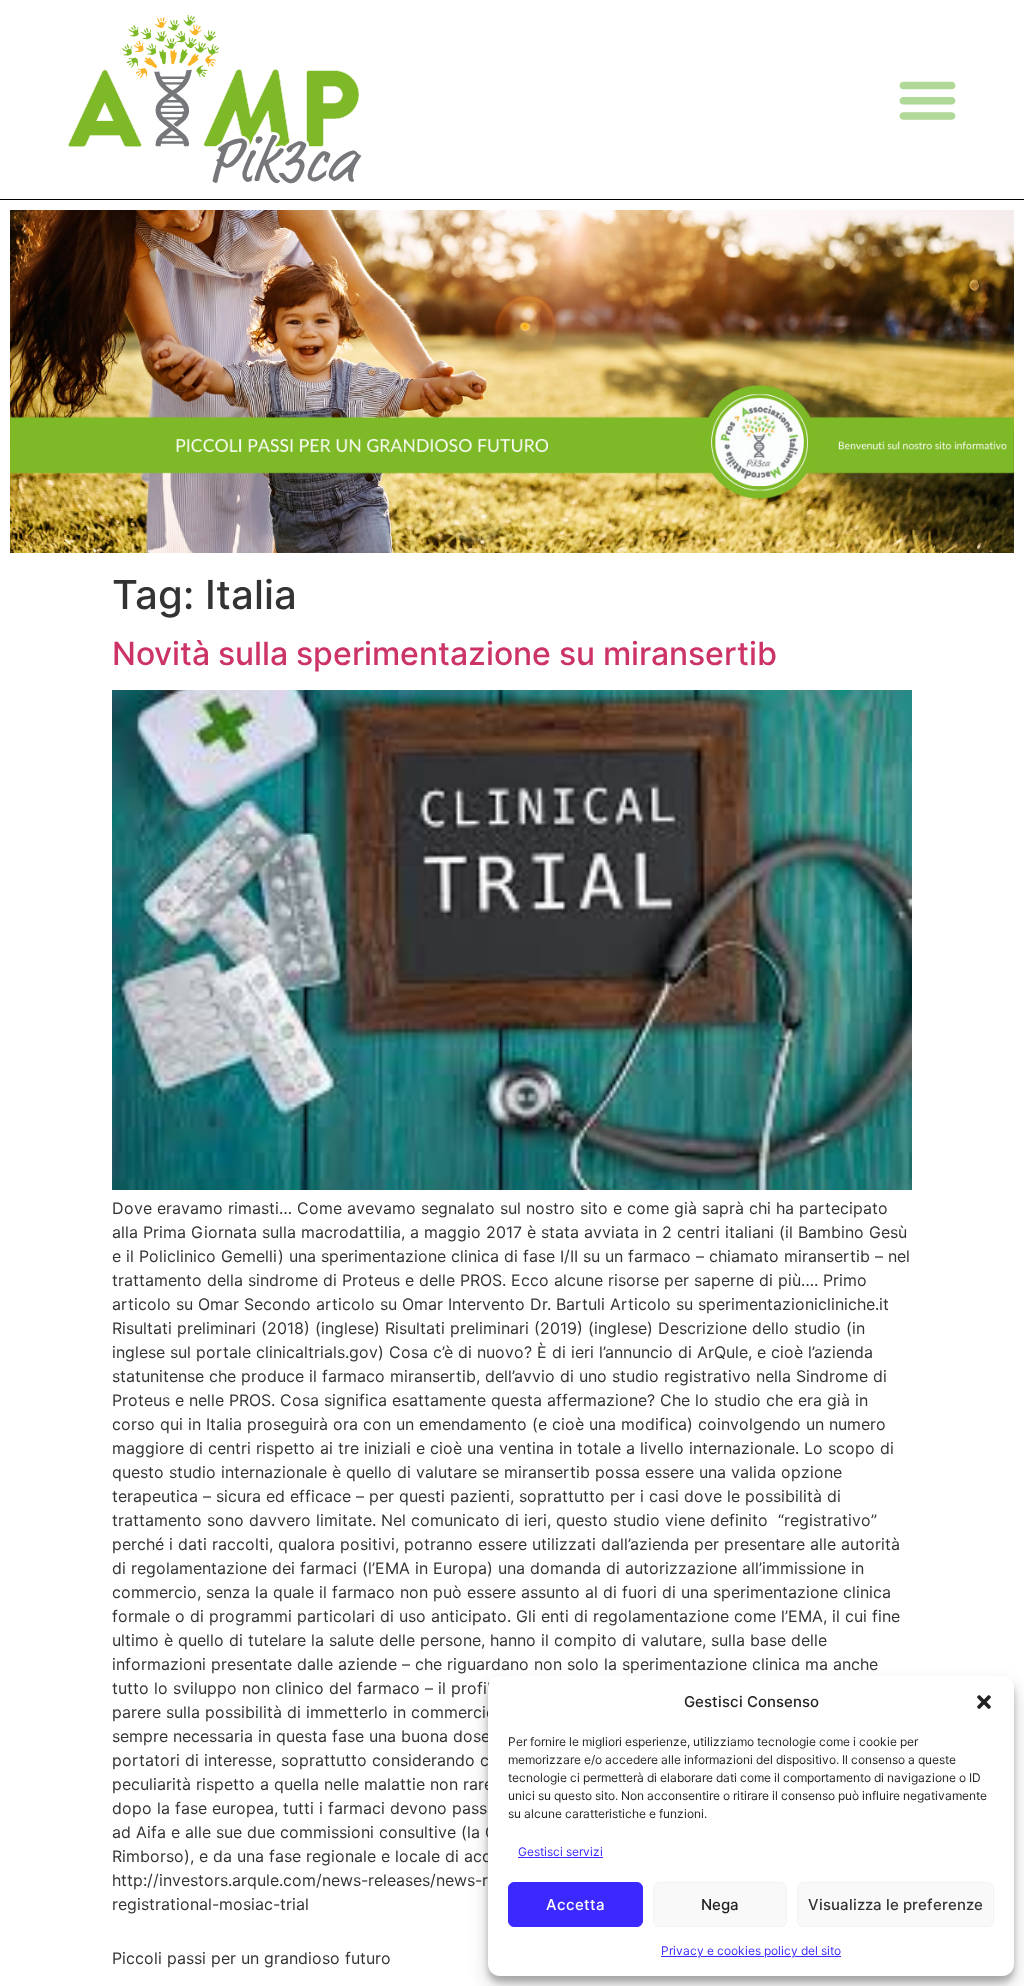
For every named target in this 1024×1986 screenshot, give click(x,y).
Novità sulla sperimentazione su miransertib (444, 653)
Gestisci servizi (560, 1851)
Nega (720, 1904)
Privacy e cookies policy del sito (751, 1950)
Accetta (575, 1904)
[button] (984, 1702)
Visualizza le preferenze (895, 1904)
